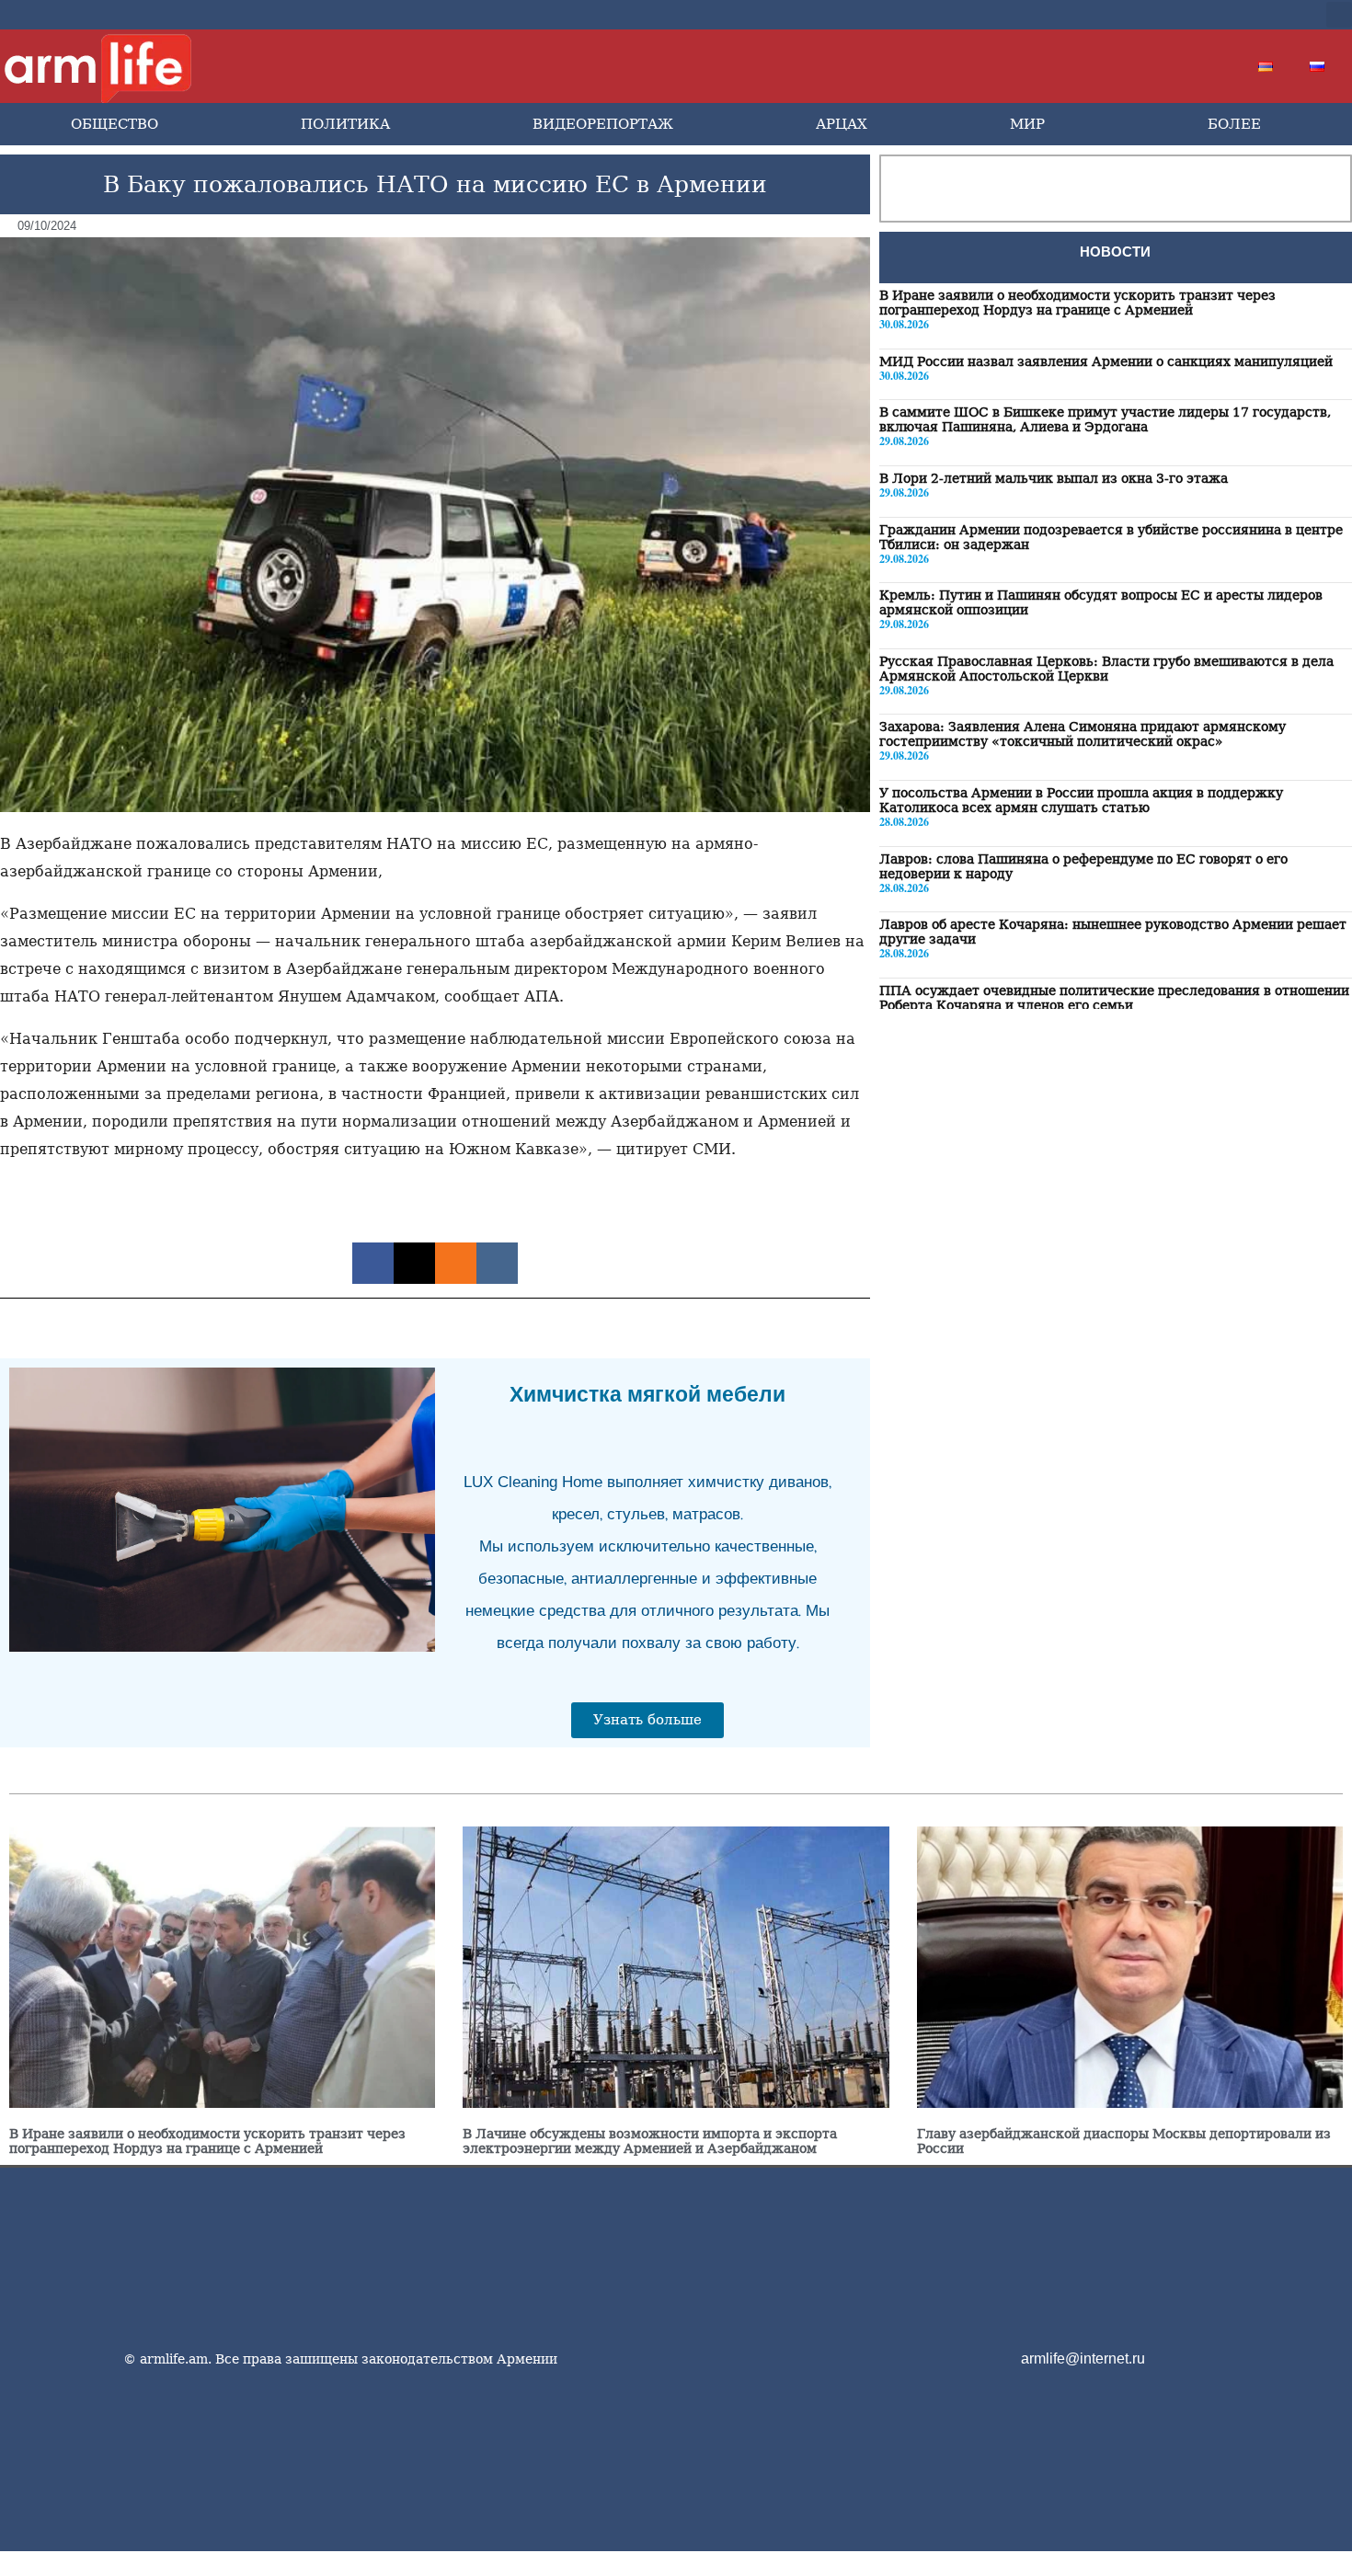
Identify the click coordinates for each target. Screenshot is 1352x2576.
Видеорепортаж (603, 124)
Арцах (842, 124)
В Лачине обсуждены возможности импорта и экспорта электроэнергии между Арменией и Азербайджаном (650, 2141)
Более (1234, 124)
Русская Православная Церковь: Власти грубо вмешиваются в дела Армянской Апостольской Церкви (1106, 669)
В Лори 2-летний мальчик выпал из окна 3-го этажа (1054, 478)
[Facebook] (1143, 15)
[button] (1339, 15)
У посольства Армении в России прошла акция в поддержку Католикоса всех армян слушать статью (1081, 800)
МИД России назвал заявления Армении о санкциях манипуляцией (1106, 361)
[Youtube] (1202, 15)
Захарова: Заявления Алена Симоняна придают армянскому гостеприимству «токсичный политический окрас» (1083, 734)
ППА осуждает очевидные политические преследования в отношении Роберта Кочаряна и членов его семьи (1114, 998)
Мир (1027, 124)
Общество (115, 124)
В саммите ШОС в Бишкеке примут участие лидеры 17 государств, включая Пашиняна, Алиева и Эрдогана (1105, 419)
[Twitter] (1173, 15)
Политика (345, 124)
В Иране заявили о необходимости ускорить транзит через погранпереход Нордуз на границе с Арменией (1077, 303)
